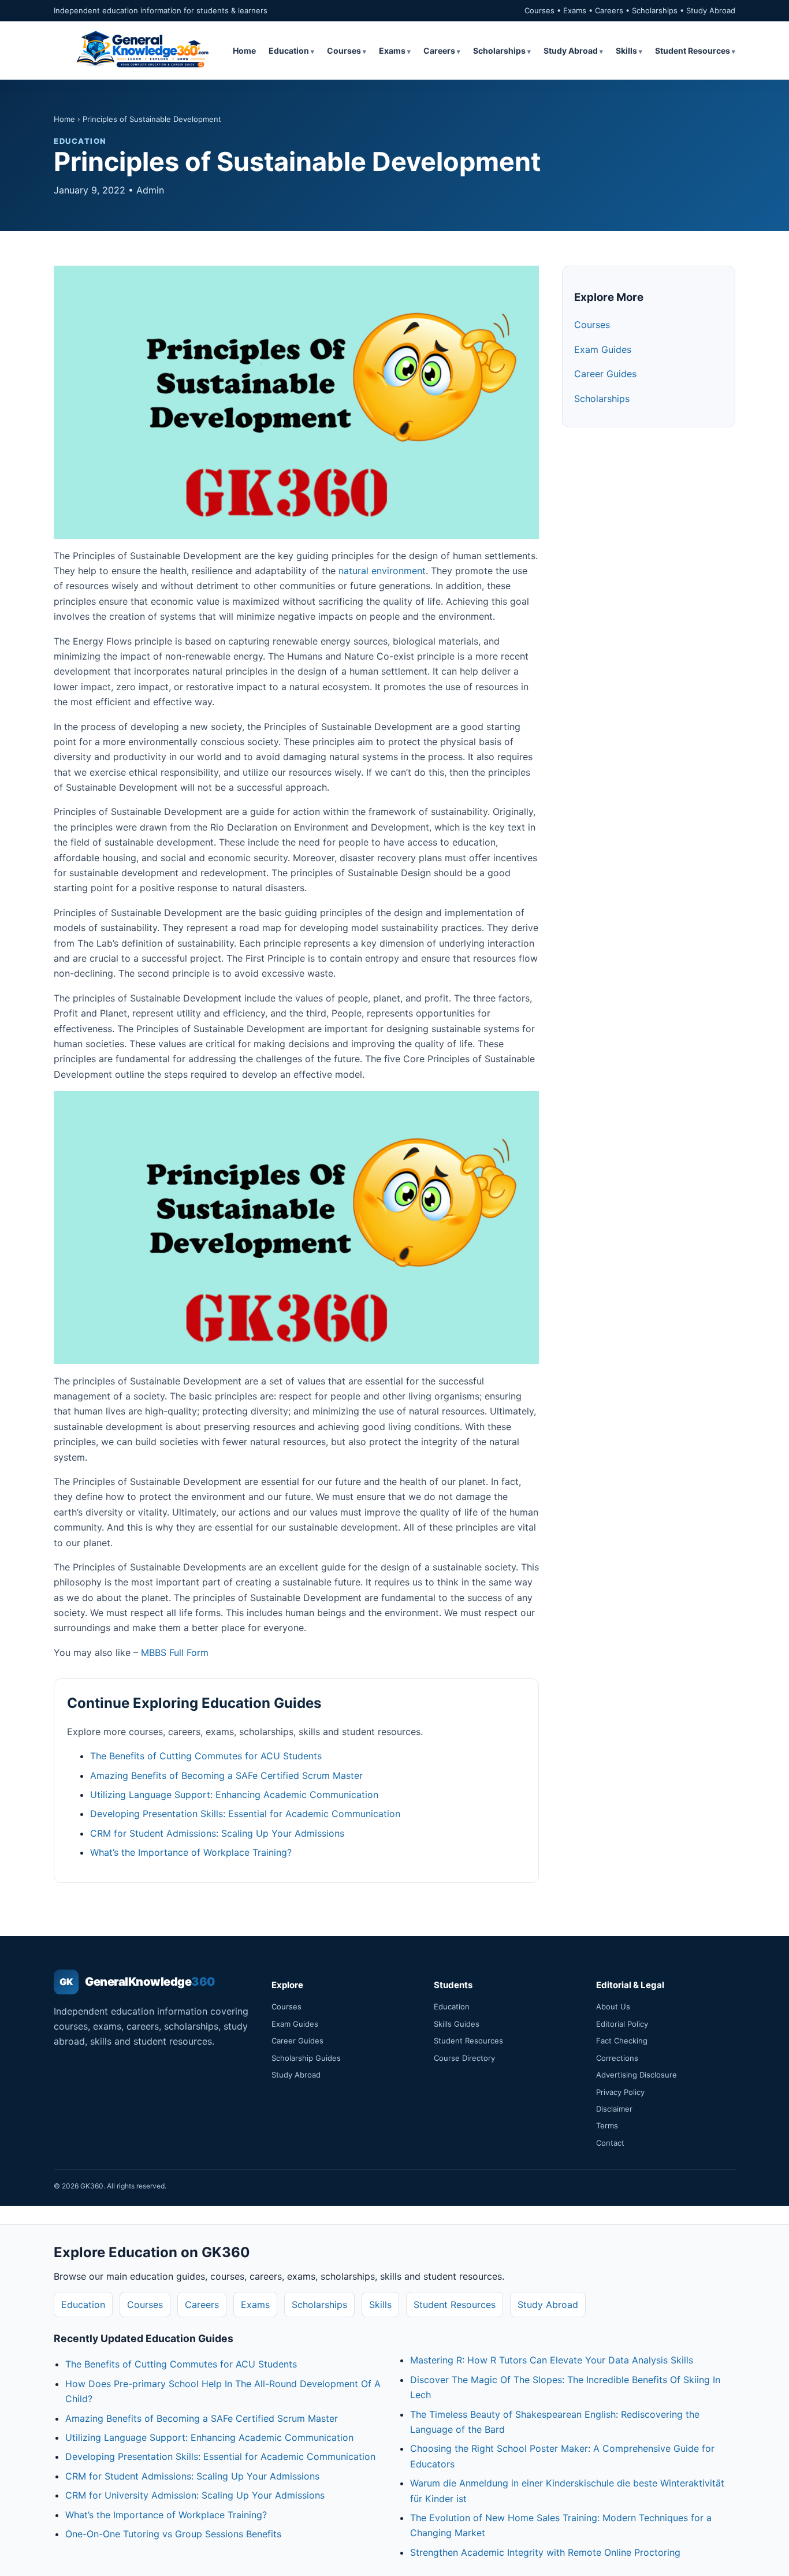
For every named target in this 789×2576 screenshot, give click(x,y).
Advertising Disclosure (637, 2075)
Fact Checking (622, 2041)
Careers (439, 51)
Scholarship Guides (306, 2058)
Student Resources (693, 51)
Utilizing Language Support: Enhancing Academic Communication (234, 1795)
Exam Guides (603, 349)
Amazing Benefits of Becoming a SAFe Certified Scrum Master (226, 1775)
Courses (344, 51)
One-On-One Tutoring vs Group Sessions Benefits (173, 2534)
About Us (613, 2007)
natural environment (382, 571)
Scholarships (499, 51)
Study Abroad (571, 51)
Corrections (617, 2058)
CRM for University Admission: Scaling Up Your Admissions (195, 2495)
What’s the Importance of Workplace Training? (191, 1852)
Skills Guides (457, 2024)
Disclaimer (614, 2109)
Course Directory (464, 2058)
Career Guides (605, 374)
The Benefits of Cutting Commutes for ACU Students (206, 1756)
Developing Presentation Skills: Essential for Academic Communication (245, 1814)
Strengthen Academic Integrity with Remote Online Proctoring (545, 2552)
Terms (607, 2125)
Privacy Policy (620, 2092)
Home (244, 51)
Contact (610, 2143)
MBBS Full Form (175, 1652)
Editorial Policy (622, 2024)
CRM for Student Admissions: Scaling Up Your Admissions (217, 1833)
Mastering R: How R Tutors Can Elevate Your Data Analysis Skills (552, 2360)
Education (289, 51)
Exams (392, 51)
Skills (626, 51)
